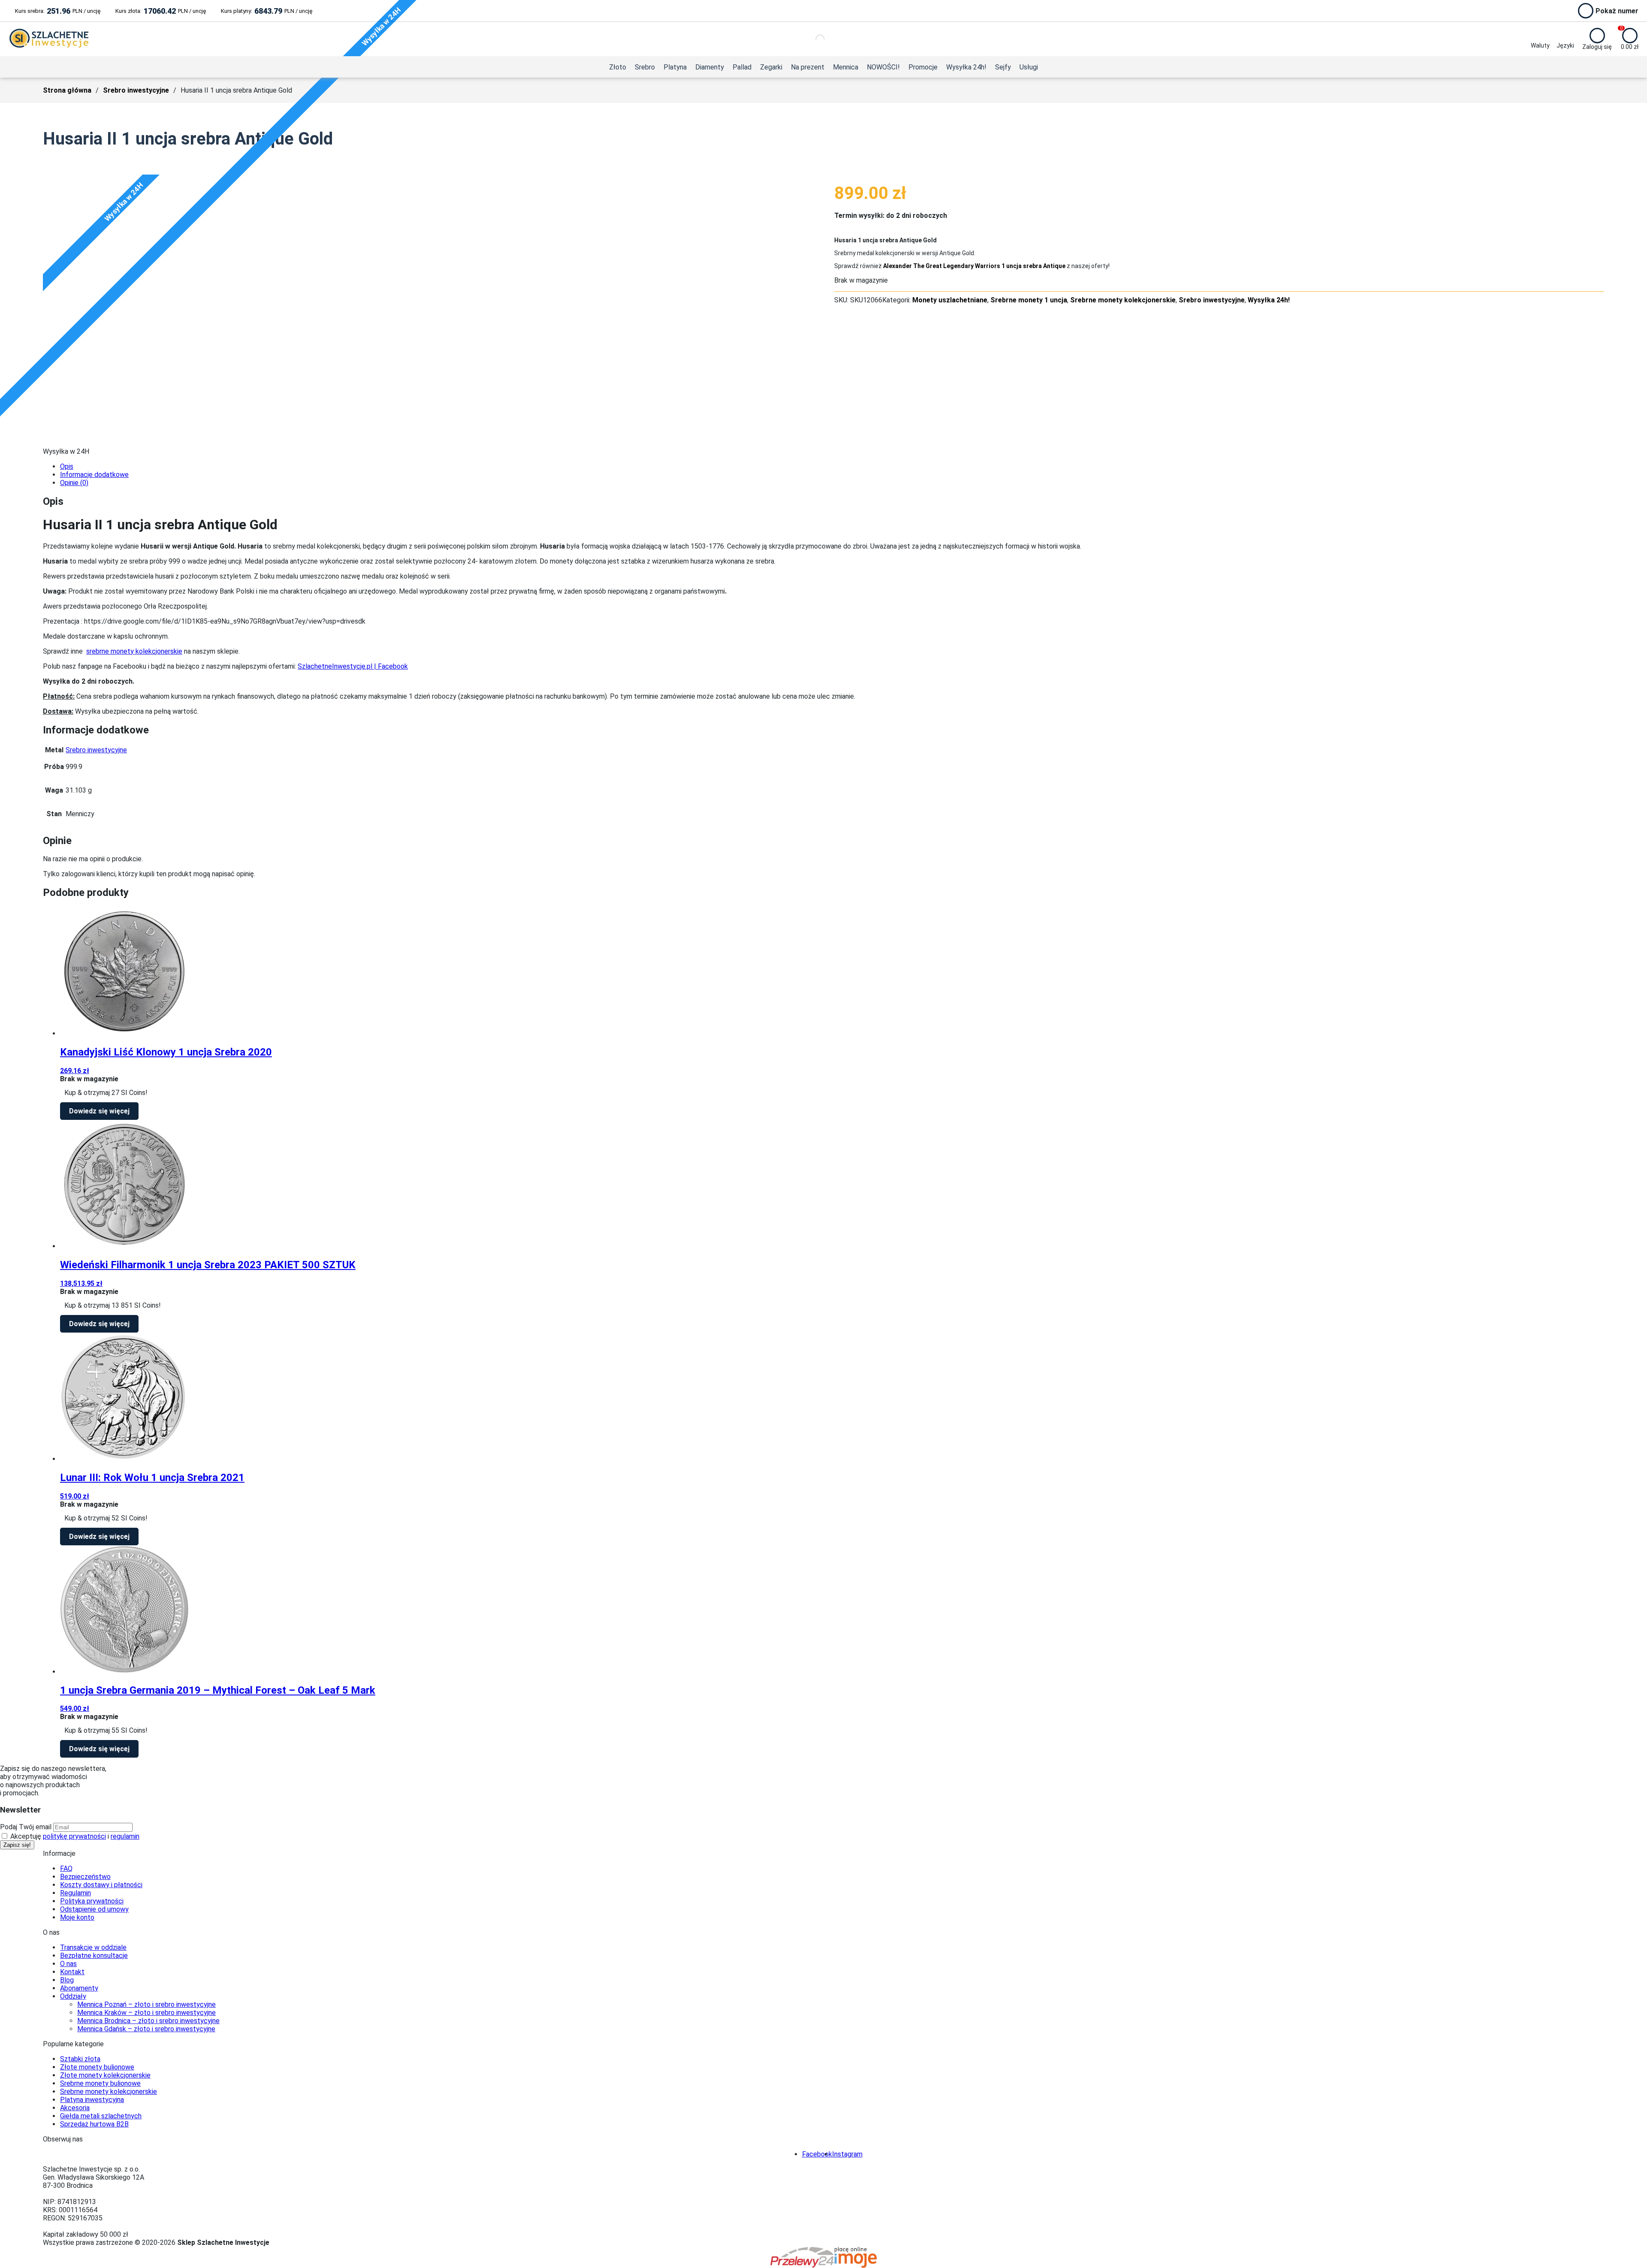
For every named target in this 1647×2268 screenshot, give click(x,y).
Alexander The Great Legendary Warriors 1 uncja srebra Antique (974, 266)
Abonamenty (79, 1988)
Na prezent (808, 67)
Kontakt (72, 1972)
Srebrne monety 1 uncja (1029, 300)
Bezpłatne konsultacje (94, 1956)
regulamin (125, 1836)
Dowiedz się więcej (99, 1111)
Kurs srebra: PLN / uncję (58, 11)
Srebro (645, 67)
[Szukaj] (813, 39)
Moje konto (77, 1917)
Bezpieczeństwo (85, 1877)
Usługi (1029, 67)
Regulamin (75, 1893)
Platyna (675, 67)
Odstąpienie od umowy (94, 1909)
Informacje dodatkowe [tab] (94, 475)
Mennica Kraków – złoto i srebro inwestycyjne (146, 2013)
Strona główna (67, 90)
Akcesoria (75, 2108)
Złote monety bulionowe (97, 2067)
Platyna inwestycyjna (92, 2100)
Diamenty (710, 67)
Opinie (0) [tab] (74, 483)
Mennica (846, 67)
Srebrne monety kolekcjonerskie (1123, 300)
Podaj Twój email (26, 1827)
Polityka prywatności (92, 1901)
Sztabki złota (80, 2059)
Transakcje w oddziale (93, 1947)
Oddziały (73, 1996)
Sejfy (1003, 67)
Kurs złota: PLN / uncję (161, 11)
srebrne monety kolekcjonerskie (134, 651)
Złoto (618, 67)
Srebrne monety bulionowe (100, 2083)
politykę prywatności (74, 1836)
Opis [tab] (67, 466)
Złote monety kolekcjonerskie (105, 2075)
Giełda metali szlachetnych (101, 2116)
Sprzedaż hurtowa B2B (94, 2124)
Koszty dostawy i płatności (101, 1885)
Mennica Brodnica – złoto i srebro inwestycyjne (148, 2021)
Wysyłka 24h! (966, 67)
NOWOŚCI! (883, 67)
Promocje (923, 67)
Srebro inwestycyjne (136, 90)
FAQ (66, 1868)
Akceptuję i (74, 1836)
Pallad (742, 67)
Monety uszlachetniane (950, 300)
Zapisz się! (17, 1845)
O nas (68, 1964)
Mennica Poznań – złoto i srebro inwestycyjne (146, 2004)
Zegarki (771, 67)
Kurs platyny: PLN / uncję (267, 11)
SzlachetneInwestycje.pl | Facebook (353, 666)
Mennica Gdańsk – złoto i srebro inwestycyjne (146, 2029)
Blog (67, 1980)
